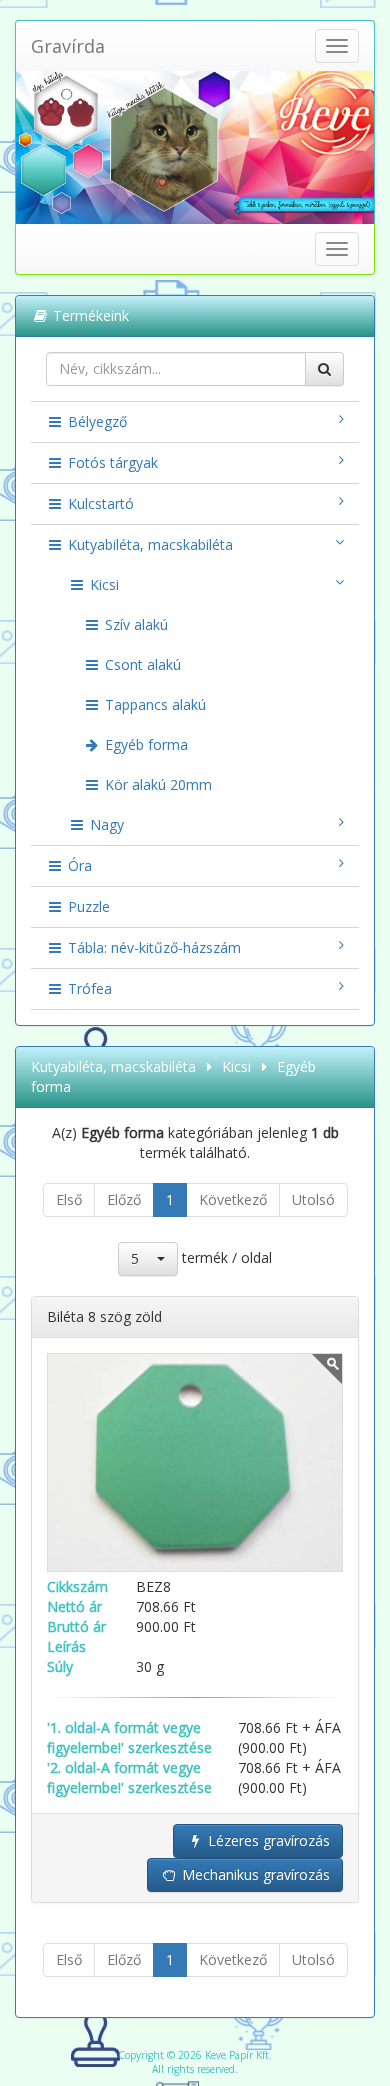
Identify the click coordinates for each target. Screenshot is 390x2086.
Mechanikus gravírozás (254, 1874)
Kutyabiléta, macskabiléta (148, 544)
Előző (124, 1199)
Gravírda (68, 46)
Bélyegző (95, 421)
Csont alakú (141, 664)
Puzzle (87, 906)
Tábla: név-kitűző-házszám (152, 947)
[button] (148, 1259)
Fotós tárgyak (111, 462)
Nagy (105, 824)
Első (69, 1199)
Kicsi (102, 584)
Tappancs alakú (153, 704)
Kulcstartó (99, 503)
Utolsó (313, 1199)
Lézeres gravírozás (267, 1840)
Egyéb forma (144, 744)
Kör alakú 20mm (156, 784)
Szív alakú (134, 624)
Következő (233, 1199)
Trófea (88, 988)
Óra (78, 865)
